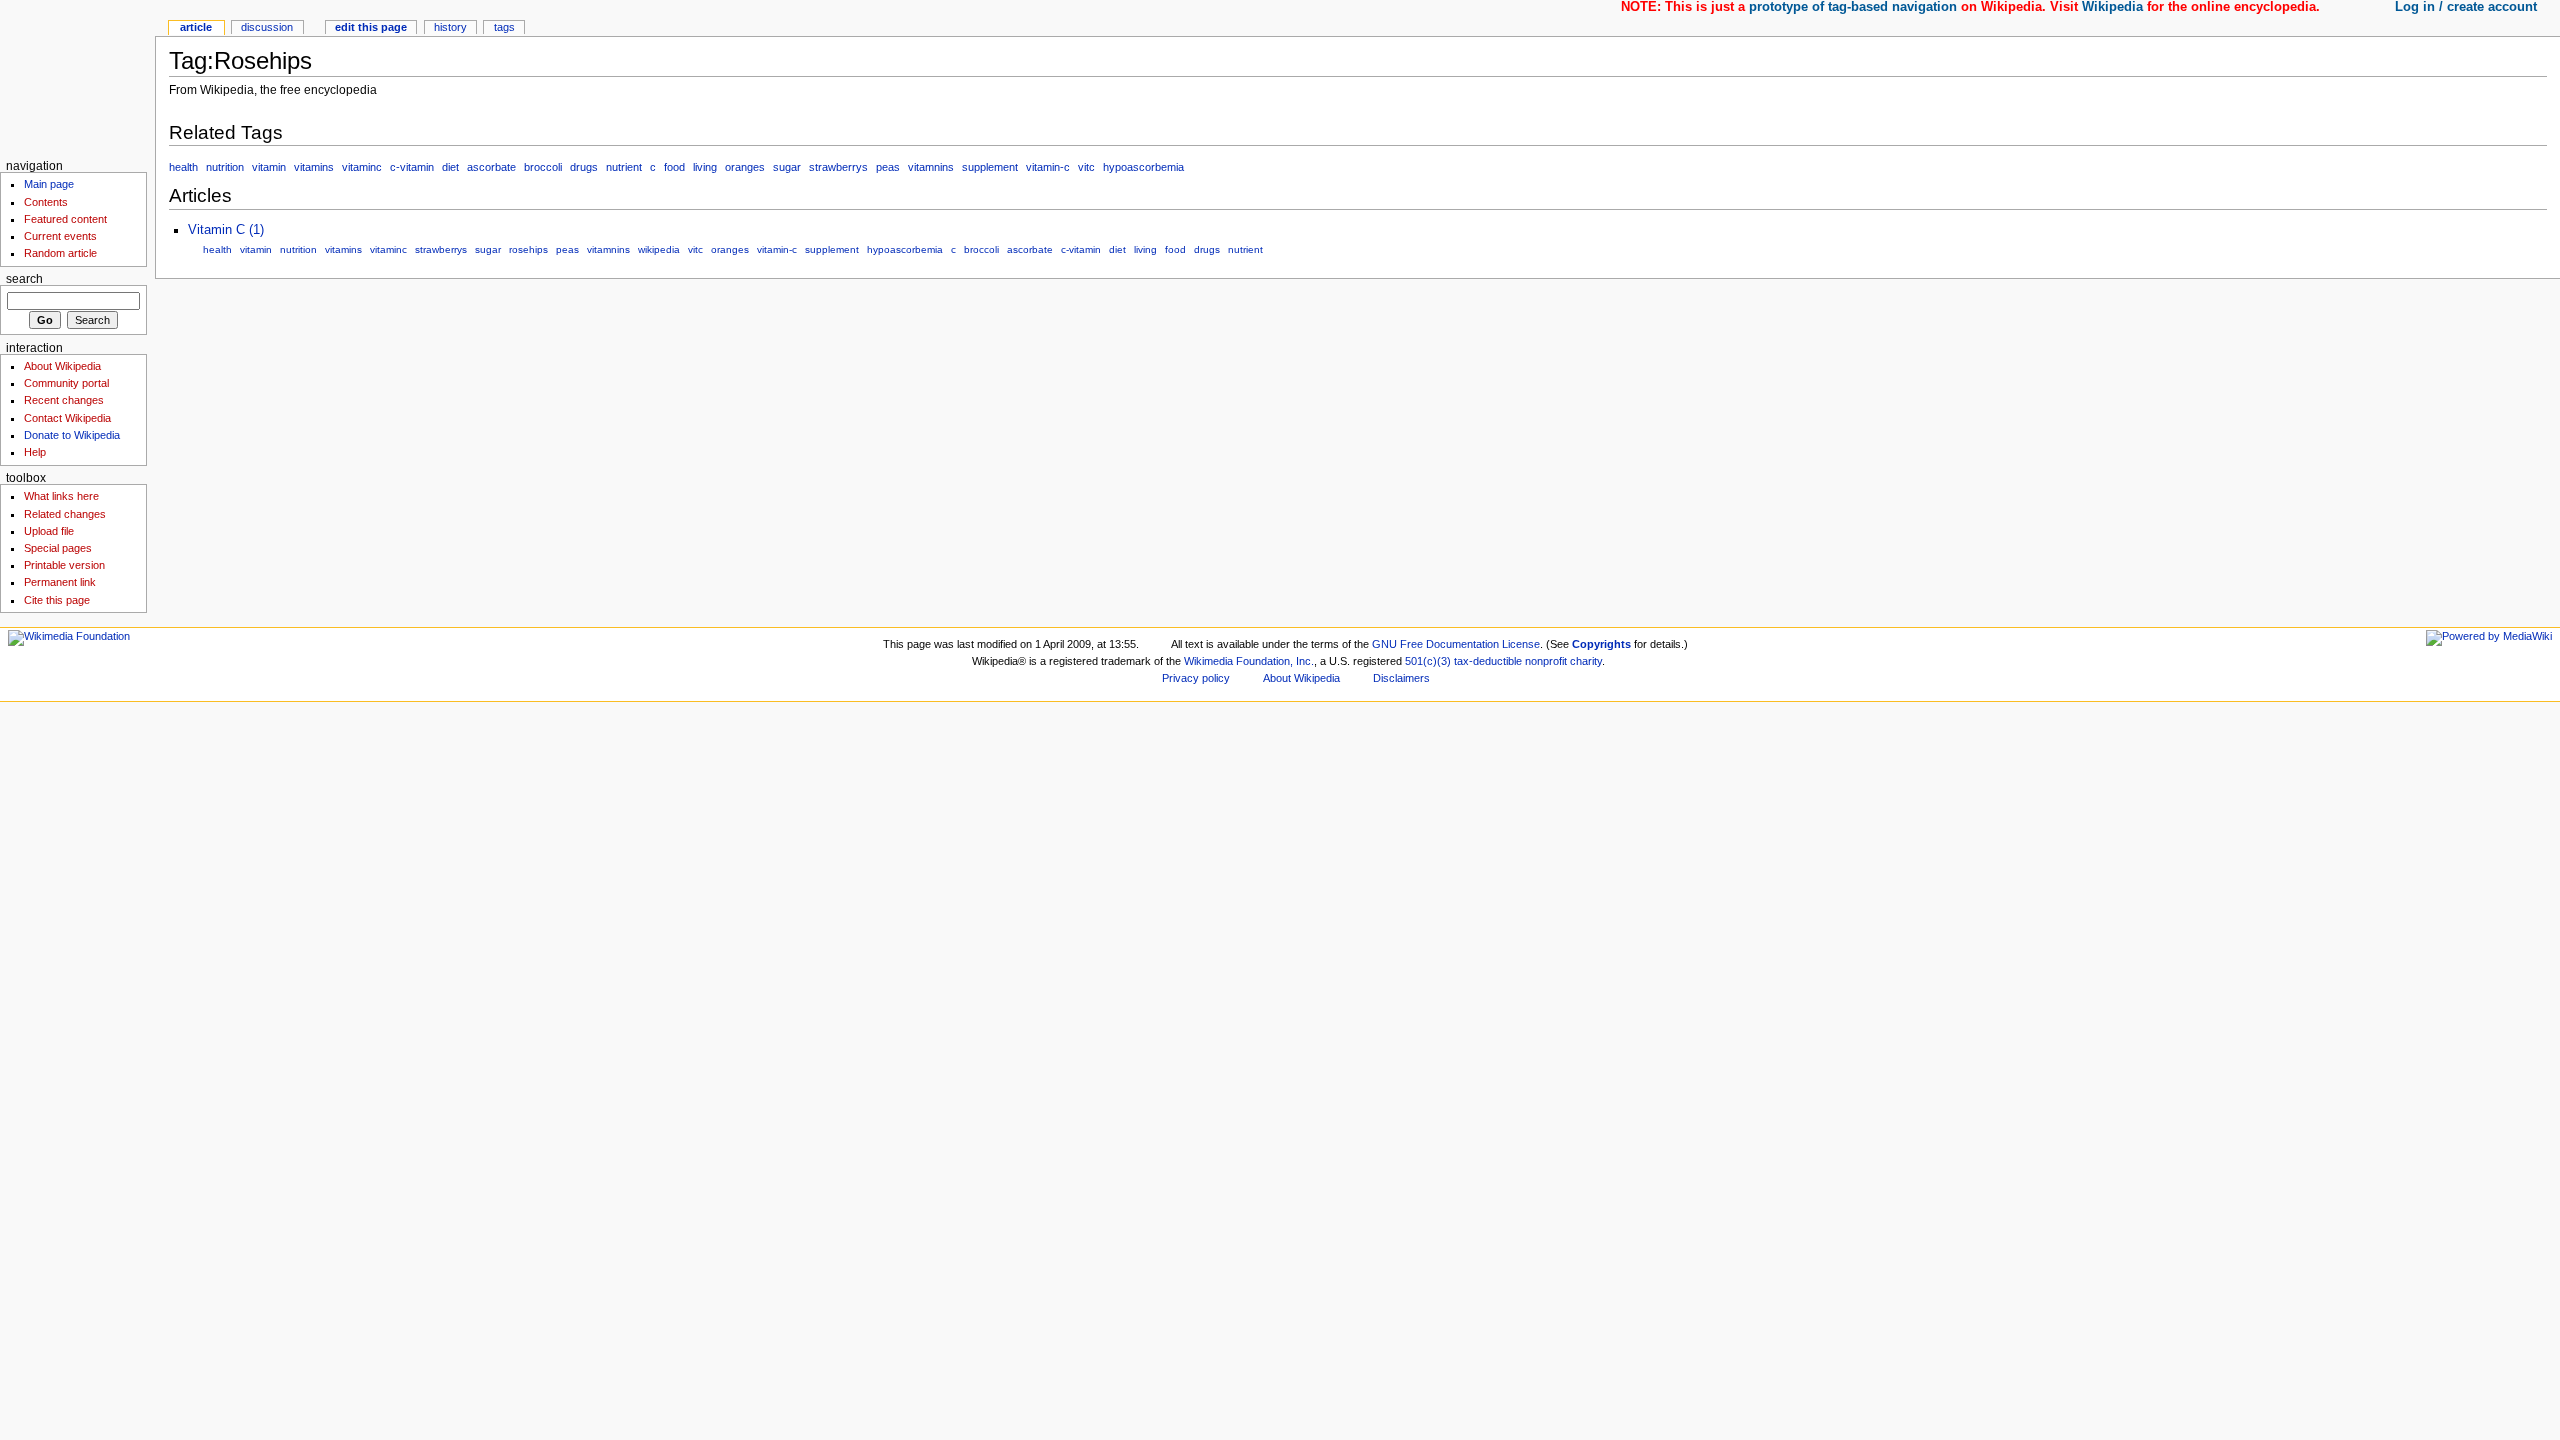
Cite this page (57, 600)
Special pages (58, 548)
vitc (1086, 167)
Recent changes (64, 400)
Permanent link (60, 582)
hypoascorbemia (1143, 167)
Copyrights (1601, 644)
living (705, 167)
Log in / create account (2466, 7)
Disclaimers (1401, 678)
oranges (745, 167)
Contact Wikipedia (67, 418)
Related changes (65, 514)
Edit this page (371, 27)
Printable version (64, 565)
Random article (60, 253)
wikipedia (659, 249)
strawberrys (838, 167)
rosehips (528, 249)
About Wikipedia (62, 366)
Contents (46, 202)
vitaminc (362, 167)
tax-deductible (1488, 661)
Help (35, 452)
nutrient (624, 167)
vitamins (314, 167)
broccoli (543, 167)
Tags (504, 27)
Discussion (267, 27)
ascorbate (491, 167)
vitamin (269, 167)
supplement (990, 167)
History (450, 27)
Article (196, 27)
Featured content (65, 219)
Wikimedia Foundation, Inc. (1249, 661)
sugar (787, 167)
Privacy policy (1196, 678)
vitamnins (931, 167)
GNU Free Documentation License (1456, 644)
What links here (61, 496)
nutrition (225, 167)
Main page (49, 184)
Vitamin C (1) (226, 230)
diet (450, 167)
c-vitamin (412, 167)
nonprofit (1546, 661)
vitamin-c (1048, 167)
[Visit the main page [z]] (77, 77)
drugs (584, 167)
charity (1586, 661)
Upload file (49, 531)
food (674, 167)
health (183, 167)
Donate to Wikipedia (72, 435)
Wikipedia (2112, 7)
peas (888, 167)
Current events (60, 236)
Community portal (66, 383)
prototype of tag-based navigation (1853, 7)
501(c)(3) (1428, 661)
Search (24, 279)
